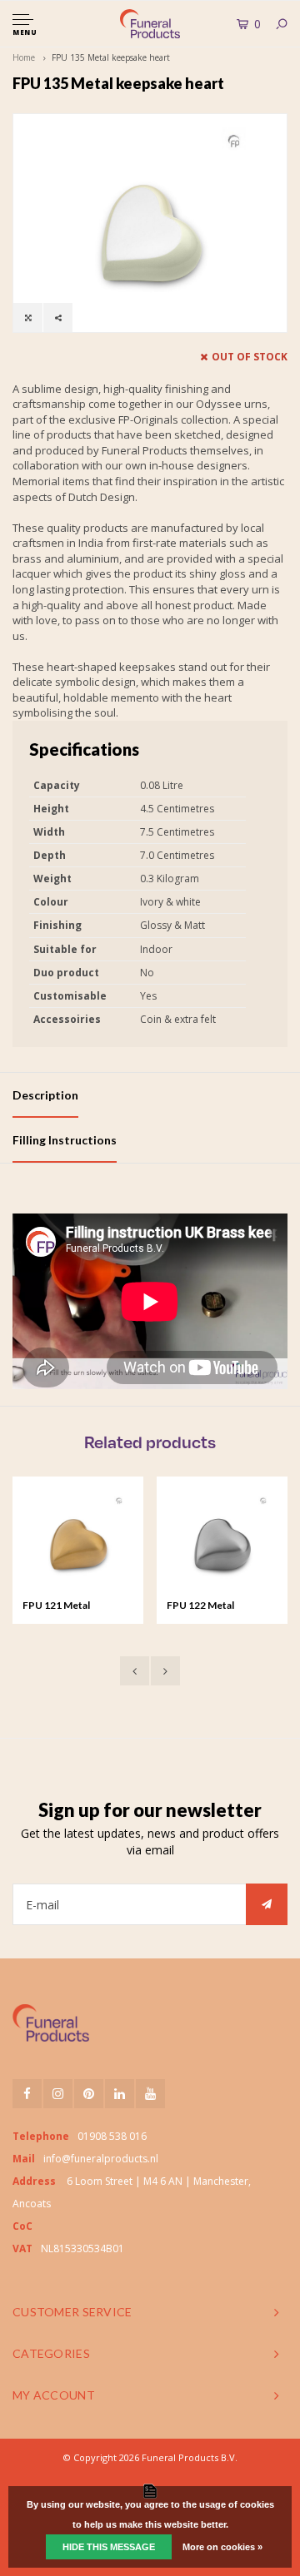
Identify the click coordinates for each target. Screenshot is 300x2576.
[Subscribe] (267, 1904)
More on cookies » (222, 2547)
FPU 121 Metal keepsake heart (58, 1606)
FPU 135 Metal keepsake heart (111, 57)
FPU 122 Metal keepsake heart (202, 1606)
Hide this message (109, 2547)
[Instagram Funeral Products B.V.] (58, 2094)
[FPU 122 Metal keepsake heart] (222, 1542)
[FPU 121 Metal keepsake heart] (78, 1542)
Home (24, 57)
